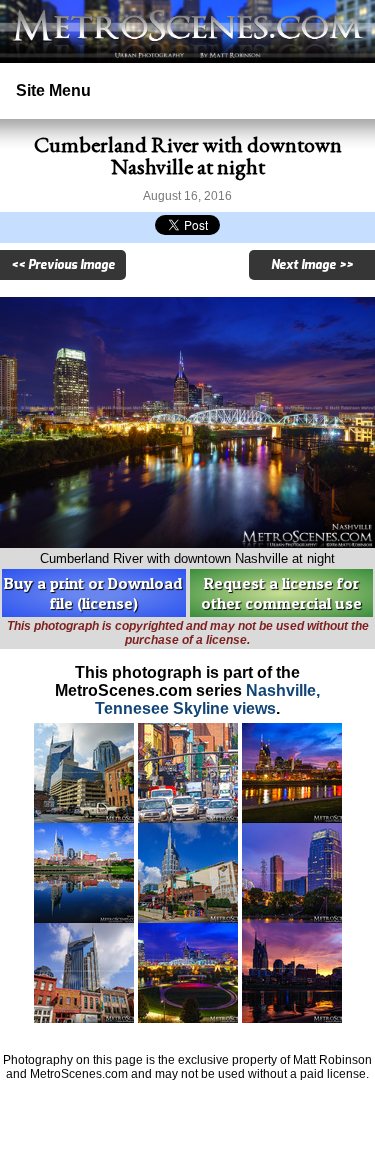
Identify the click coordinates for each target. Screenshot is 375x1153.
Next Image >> (312, 265)
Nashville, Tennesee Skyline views (207, 699)
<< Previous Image (63, 265)
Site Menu (53, 90)
